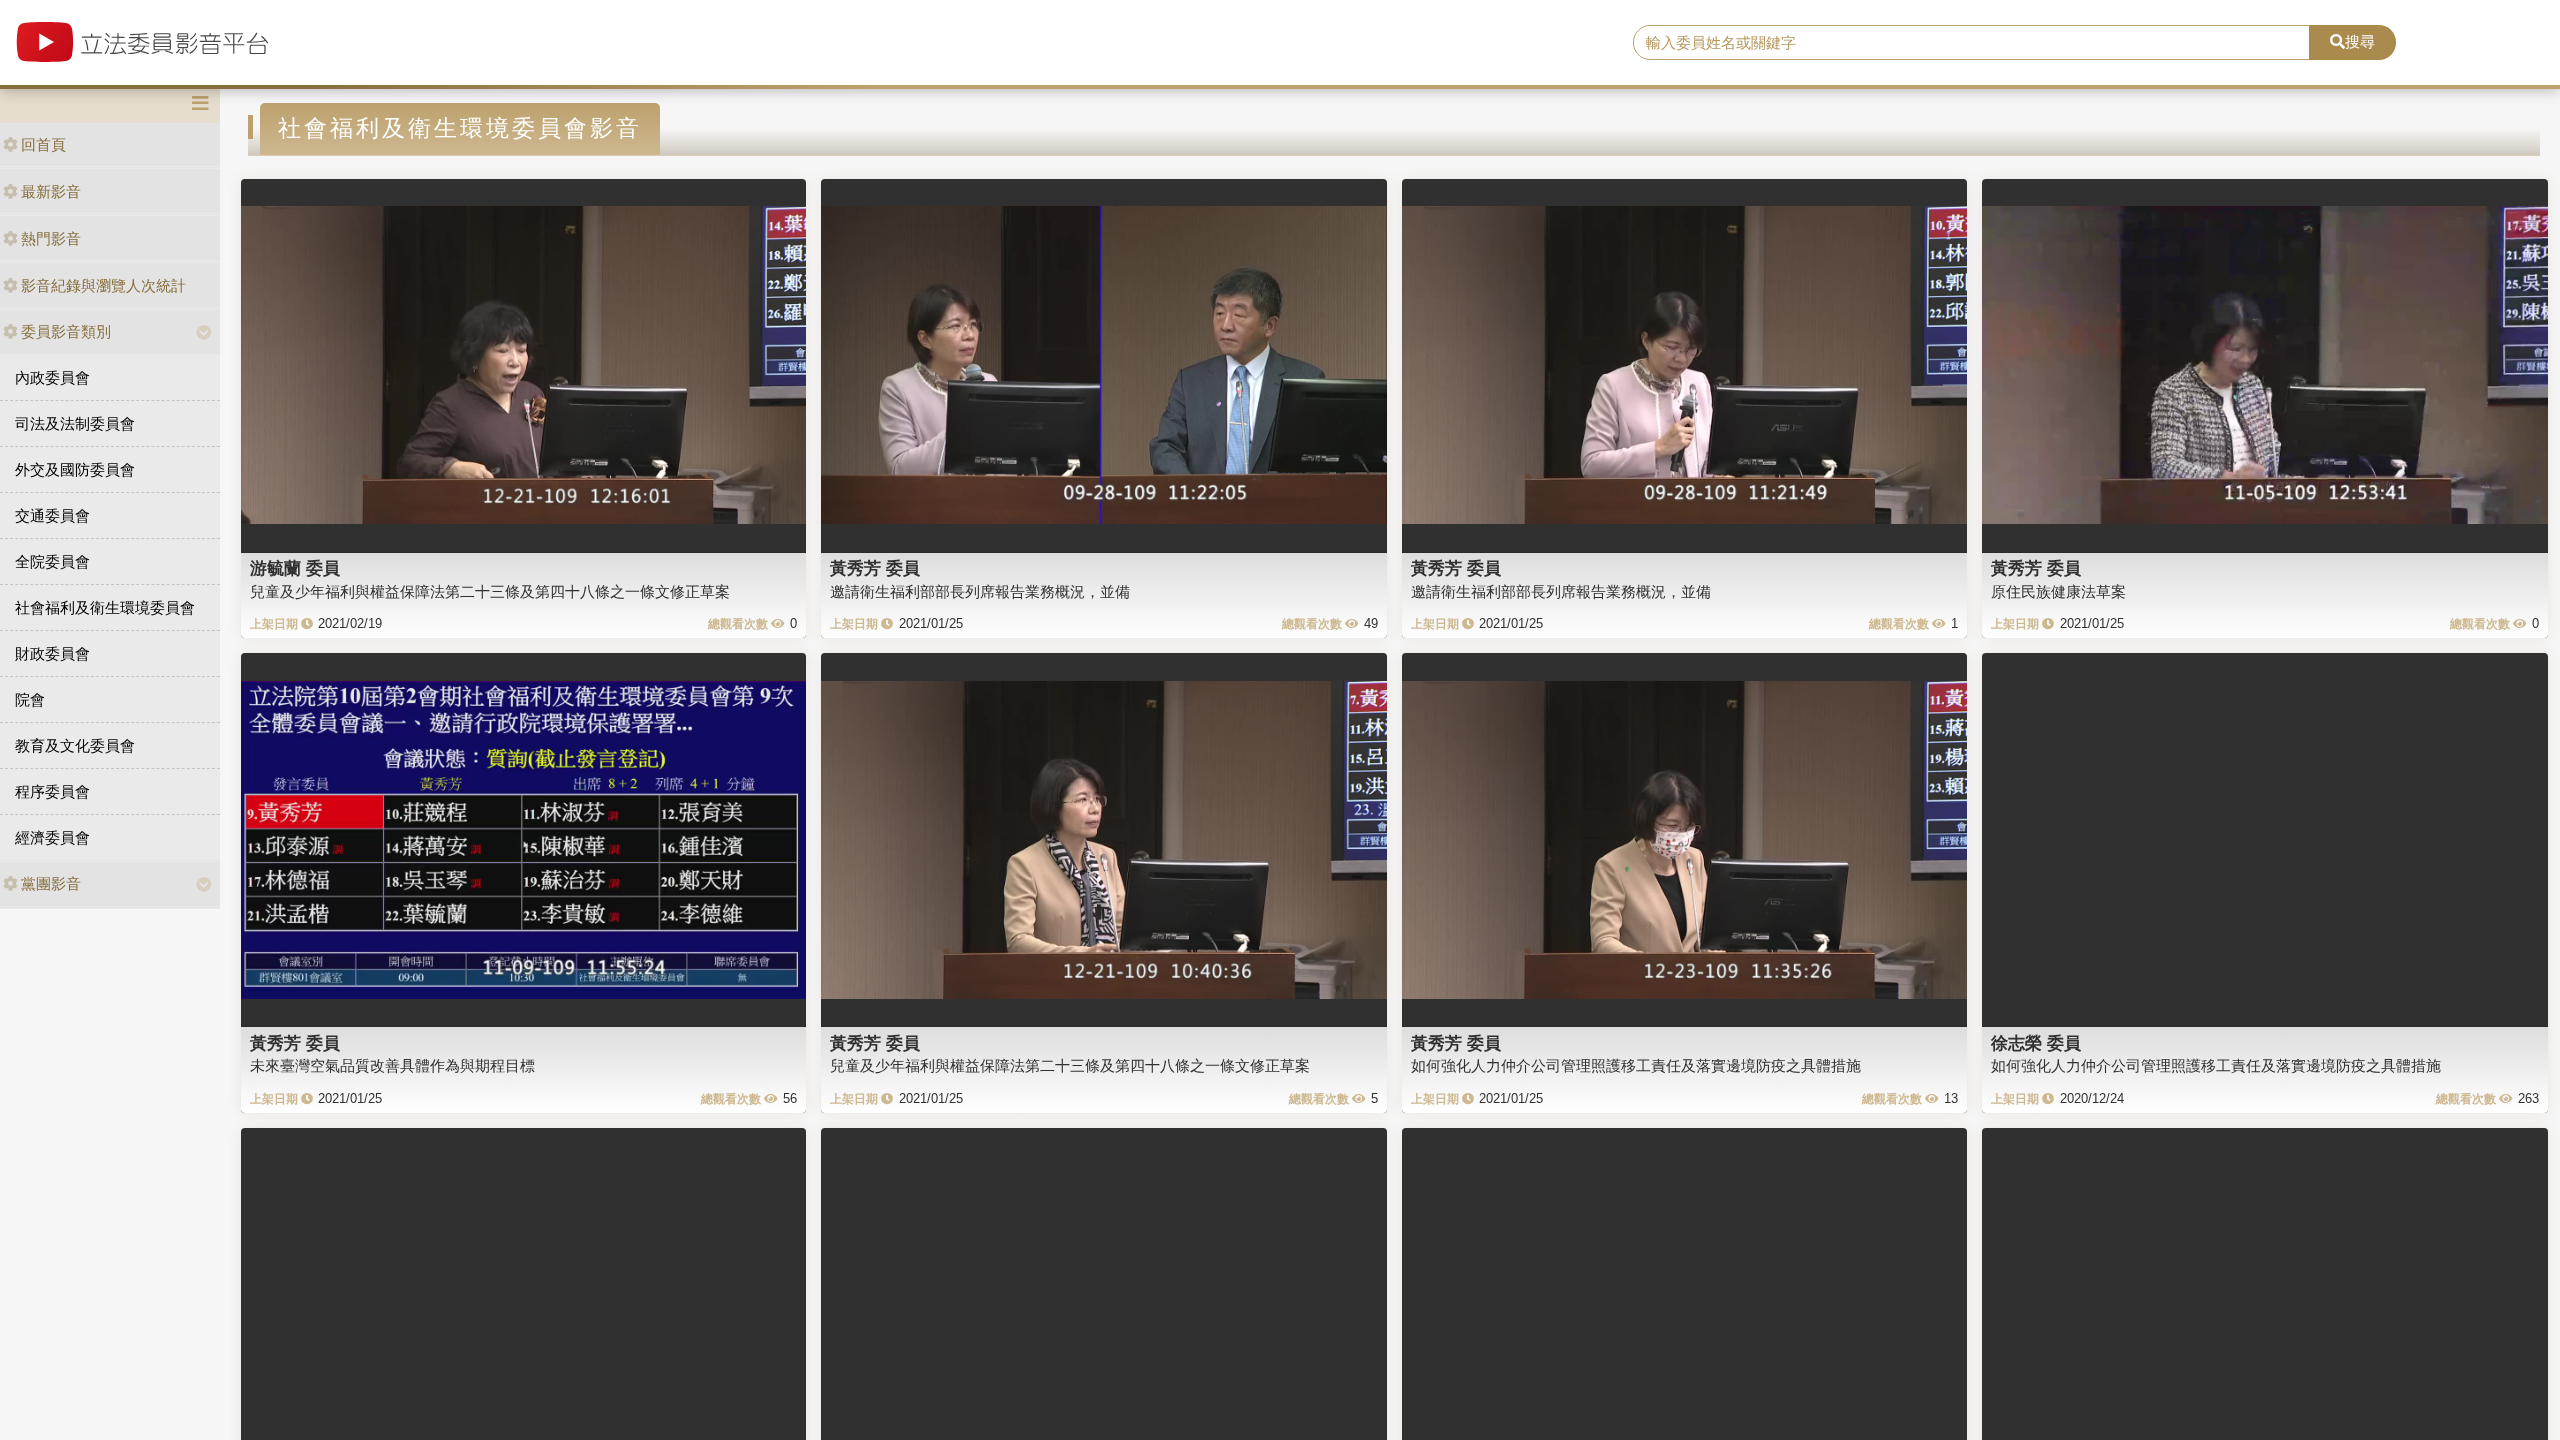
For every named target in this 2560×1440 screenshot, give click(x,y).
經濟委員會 (52, 837)
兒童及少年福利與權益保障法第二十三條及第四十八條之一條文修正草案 (490, 591)
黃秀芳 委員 (875, 568)
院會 (30, 699)
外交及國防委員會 (75, 469)
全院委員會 (52, 561)
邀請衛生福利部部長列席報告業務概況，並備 (980, 591)
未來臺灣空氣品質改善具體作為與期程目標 (392, 1065)
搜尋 (2360, 41)
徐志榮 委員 (2036, 1043)
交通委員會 (52, 515)
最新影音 (51, 191)
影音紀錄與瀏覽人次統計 (103, 285)
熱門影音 (51, 238)
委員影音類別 (66, 331)
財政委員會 (52, 653)
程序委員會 (52, 791)
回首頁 (43, 144)
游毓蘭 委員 (295, 568)
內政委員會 (52, 377)
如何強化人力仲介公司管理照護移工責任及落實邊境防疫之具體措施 (1636, 1065)
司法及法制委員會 (75, 423)
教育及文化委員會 (75, 745)
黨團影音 (51, 883)
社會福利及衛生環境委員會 (105, 607)
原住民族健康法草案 (2058, 591)
